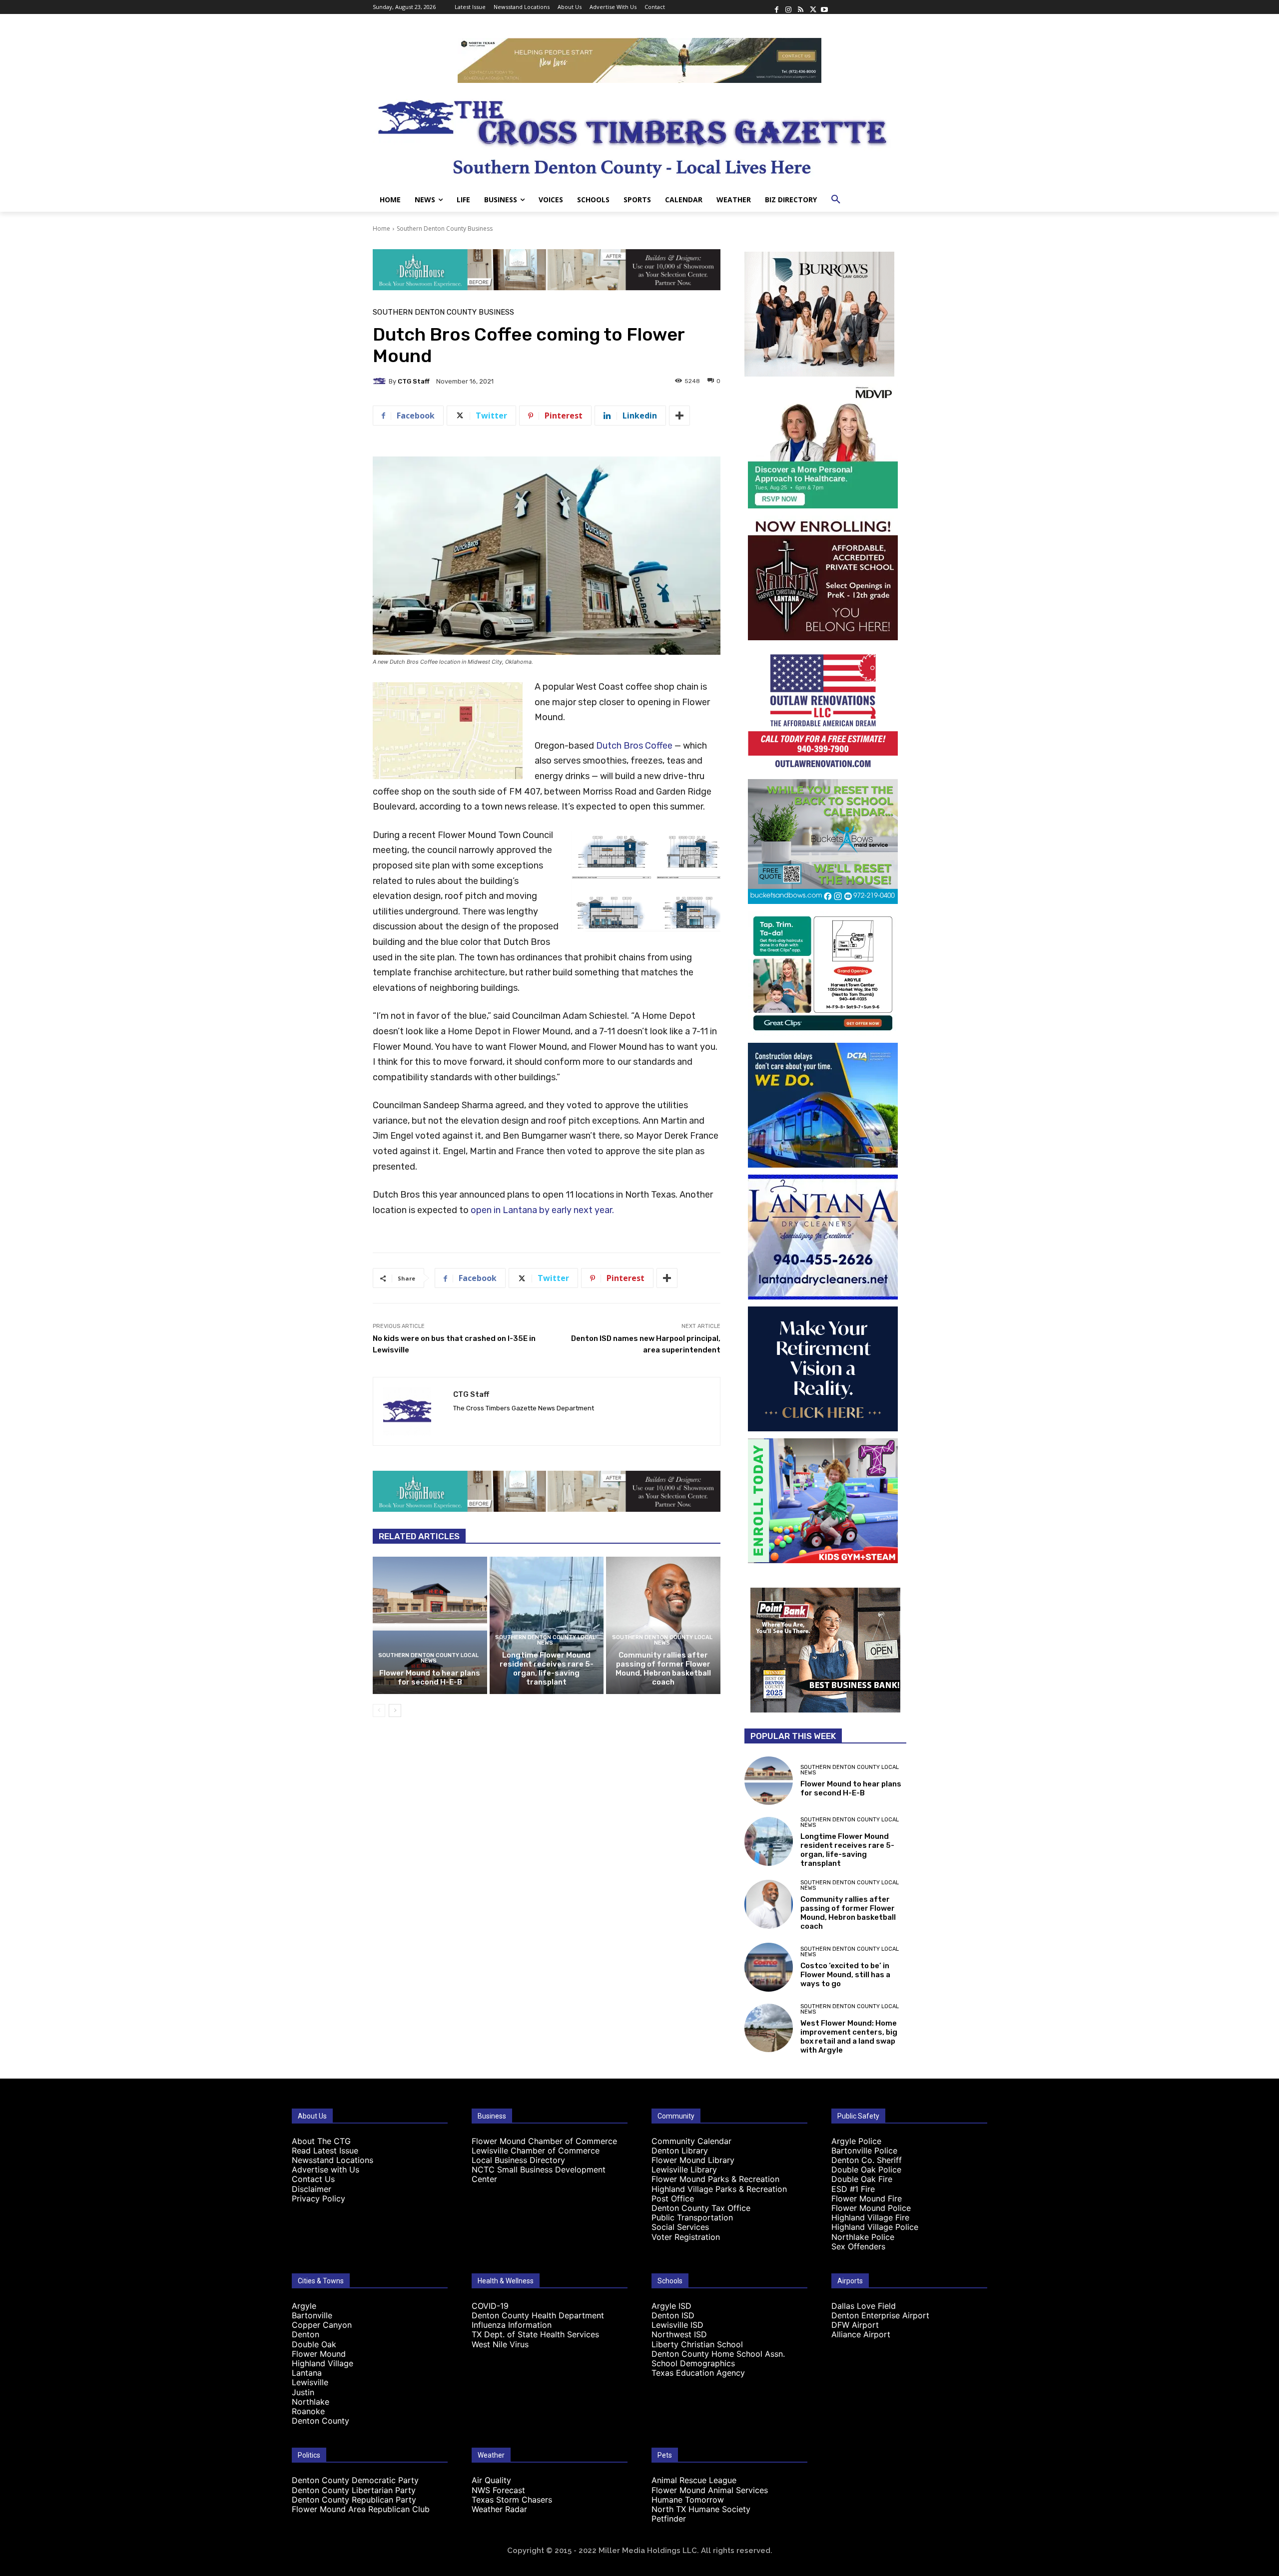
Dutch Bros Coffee (634, 746)
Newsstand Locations (332, 2160)
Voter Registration (686, 2237)
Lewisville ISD (677, 2325)
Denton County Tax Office (701, 2208)
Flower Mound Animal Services (710, 2490)
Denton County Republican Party (354, 2500)
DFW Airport (855, 2325)
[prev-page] (379, 1711)
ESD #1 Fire (853, 2189)
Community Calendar (691, 2141)
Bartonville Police (864, 2150)
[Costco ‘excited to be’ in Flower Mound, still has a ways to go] (769, 1967)
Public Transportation (692, 2217)
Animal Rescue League (694, 2480)
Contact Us (313, 2179)
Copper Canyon (322, 2325)
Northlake (311, 2402)
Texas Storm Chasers (512, 2500)
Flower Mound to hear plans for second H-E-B (430, 1678)
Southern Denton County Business (445, 228)
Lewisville (310, 2382)
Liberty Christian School (697, 2344)
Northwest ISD (679, 2334)
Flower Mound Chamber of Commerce (544, 2141)
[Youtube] (824, 7)
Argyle (304, 2306)
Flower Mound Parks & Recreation (715, 2179)
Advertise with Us (325, 2169)
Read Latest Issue (325, 2150)
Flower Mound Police (871, 2208)
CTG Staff (414, 381)
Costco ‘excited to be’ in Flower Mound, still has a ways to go (845, 1975)
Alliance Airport (861, 2334)
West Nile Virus (500, 2344)
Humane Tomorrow (688, 2500)
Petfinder (669, 2519)
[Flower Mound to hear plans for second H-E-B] (430, 1625)
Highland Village (322, 2363)
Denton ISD (673, 2315)
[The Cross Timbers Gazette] (639, 135)
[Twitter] (812, 7)
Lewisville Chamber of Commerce (536, 2150)
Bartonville (312, 2315)
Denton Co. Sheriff (867, 2160)
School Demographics (693, 2363)
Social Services (680, 2227)
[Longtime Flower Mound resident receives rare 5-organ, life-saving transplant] (547, 1625)
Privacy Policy (319, 2198)
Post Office (673, 2198)
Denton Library (680, 2150)
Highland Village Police (875, 2227)
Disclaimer (312, 2189)
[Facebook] (776, 7)
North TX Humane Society (701, 2509)
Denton (306, 2334)
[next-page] (395, 1711)
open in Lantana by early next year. (542, 1210)
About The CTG (321, 2141)
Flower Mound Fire (867, 2198)
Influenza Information (512, 2325)
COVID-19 (490, 2306)
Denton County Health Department (538, 2315)
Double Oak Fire (862, 2179)
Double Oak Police (866, 2169)
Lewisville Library (684, 2169)
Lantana (307, 2373)
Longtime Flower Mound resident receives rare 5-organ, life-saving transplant (547, 1669)
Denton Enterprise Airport (880, 2315)
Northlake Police (863, 2237)
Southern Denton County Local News (428, 1658)
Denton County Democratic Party (355, 2480)
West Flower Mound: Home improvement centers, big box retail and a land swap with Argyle (849, 2037)
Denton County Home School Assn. (718, 2354)
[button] (836, 200)
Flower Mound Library (693, 2160)
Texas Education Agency (698, 2373)
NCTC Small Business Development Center (539, 2174)
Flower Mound (319, 2354)
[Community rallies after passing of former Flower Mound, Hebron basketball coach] (663, 1625)
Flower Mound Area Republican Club (361, 2509)
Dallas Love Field (864, 2306)
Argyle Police (856, 2141)
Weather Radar (499, 2509)
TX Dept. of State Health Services (535, 2334)
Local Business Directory (518, 2160)
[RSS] (800, 7)
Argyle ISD (671, 2306)
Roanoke (308, 2411)
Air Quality (491, 2480)
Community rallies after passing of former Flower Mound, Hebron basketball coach (663, 1669)
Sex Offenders (858, 2246)
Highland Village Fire (870, 2217)
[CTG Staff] (381, 381)
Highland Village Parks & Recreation (719, 2189)
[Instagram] (788, 7)
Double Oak (314, 2344)
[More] (679, 416)
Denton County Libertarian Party (354, 2490)
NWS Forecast (498, 2490)
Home (381, 228)
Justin (303, 2392)
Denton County (320, 2421)
